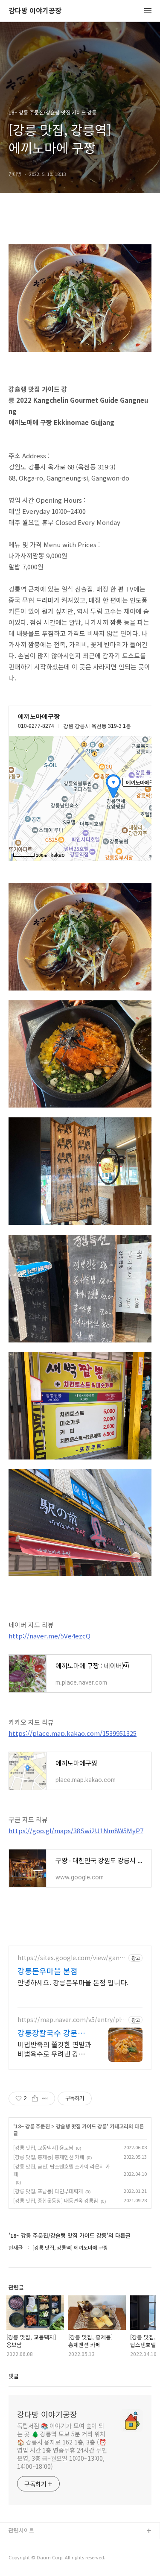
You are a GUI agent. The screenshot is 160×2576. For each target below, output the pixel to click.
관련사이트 (21, 2530)
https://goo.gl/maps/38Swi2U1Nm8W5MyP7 (76, 1830)
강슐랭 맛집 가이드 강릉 (81, 2126)
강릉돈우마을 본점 (48, 1971)
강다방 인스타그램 (30, 2545)
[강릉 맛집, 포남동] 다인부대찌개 (48, 2191)
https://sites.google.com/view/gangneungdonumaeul (70, 1958)
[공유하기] (35, 2098)
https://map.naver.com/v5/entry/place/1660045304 (71, 2020)
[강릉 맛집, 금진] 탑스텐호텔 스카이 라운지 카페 (62, 2170)
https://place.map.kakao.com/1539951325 (73, 1733)
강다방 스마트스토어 (33, 2559)
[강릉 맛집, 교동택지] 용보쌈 (43, 2147)
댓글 (14, 2376)
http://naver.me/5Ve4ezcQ (49, 1636)
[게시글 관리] (45, 2098)
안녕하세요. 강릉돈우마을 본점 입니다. (73, 1982)
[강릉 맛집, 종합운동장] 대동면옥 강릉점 (56, 2200)
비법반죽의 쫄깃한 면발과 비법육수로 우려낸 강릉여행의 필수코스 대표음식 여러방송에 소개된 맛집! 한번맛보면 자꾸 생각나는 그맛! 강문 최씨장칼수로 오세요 (54, 2049)
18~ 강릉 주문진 (32, 2126)
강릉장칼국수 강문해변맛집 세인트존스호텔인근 (51, 2033)
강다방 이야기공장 (35, 11)
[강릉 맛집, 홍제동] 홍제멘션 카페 (49, 2157)
